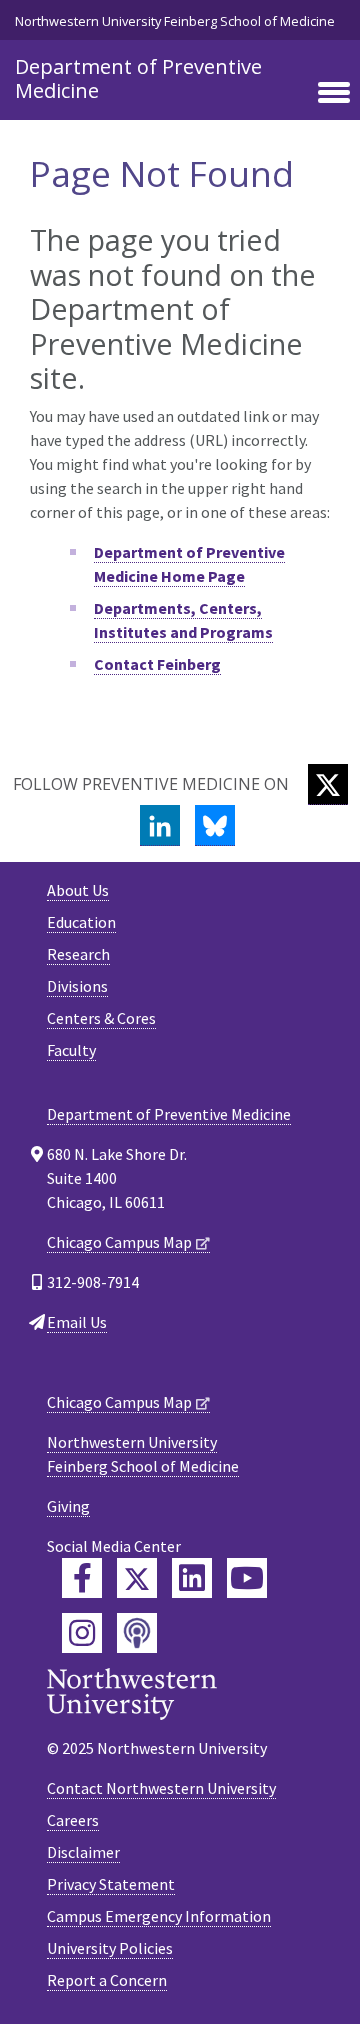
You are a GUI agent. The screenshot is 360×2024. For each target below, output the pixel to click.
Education (81, 922)
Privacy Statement (111, 1884)
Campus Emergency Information (159, 1916)
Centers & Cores (101, 1018)
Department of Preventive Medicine (138, 78)
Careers (73, 1820)
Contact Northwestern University (161, 1788)
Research (78, 954)
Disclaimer (83, 1852)
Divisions (77, 986)
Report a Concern (107, 1980)
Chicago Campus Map (119, 1242)
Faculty (71, 1050)
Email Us (77, 1322)
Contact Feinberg (157, 664)
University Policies (110, 1948)
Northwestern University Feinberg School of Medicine (175, 21)
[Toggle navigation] (334, 94)
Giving (68, 1506)
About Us (78, 890)
